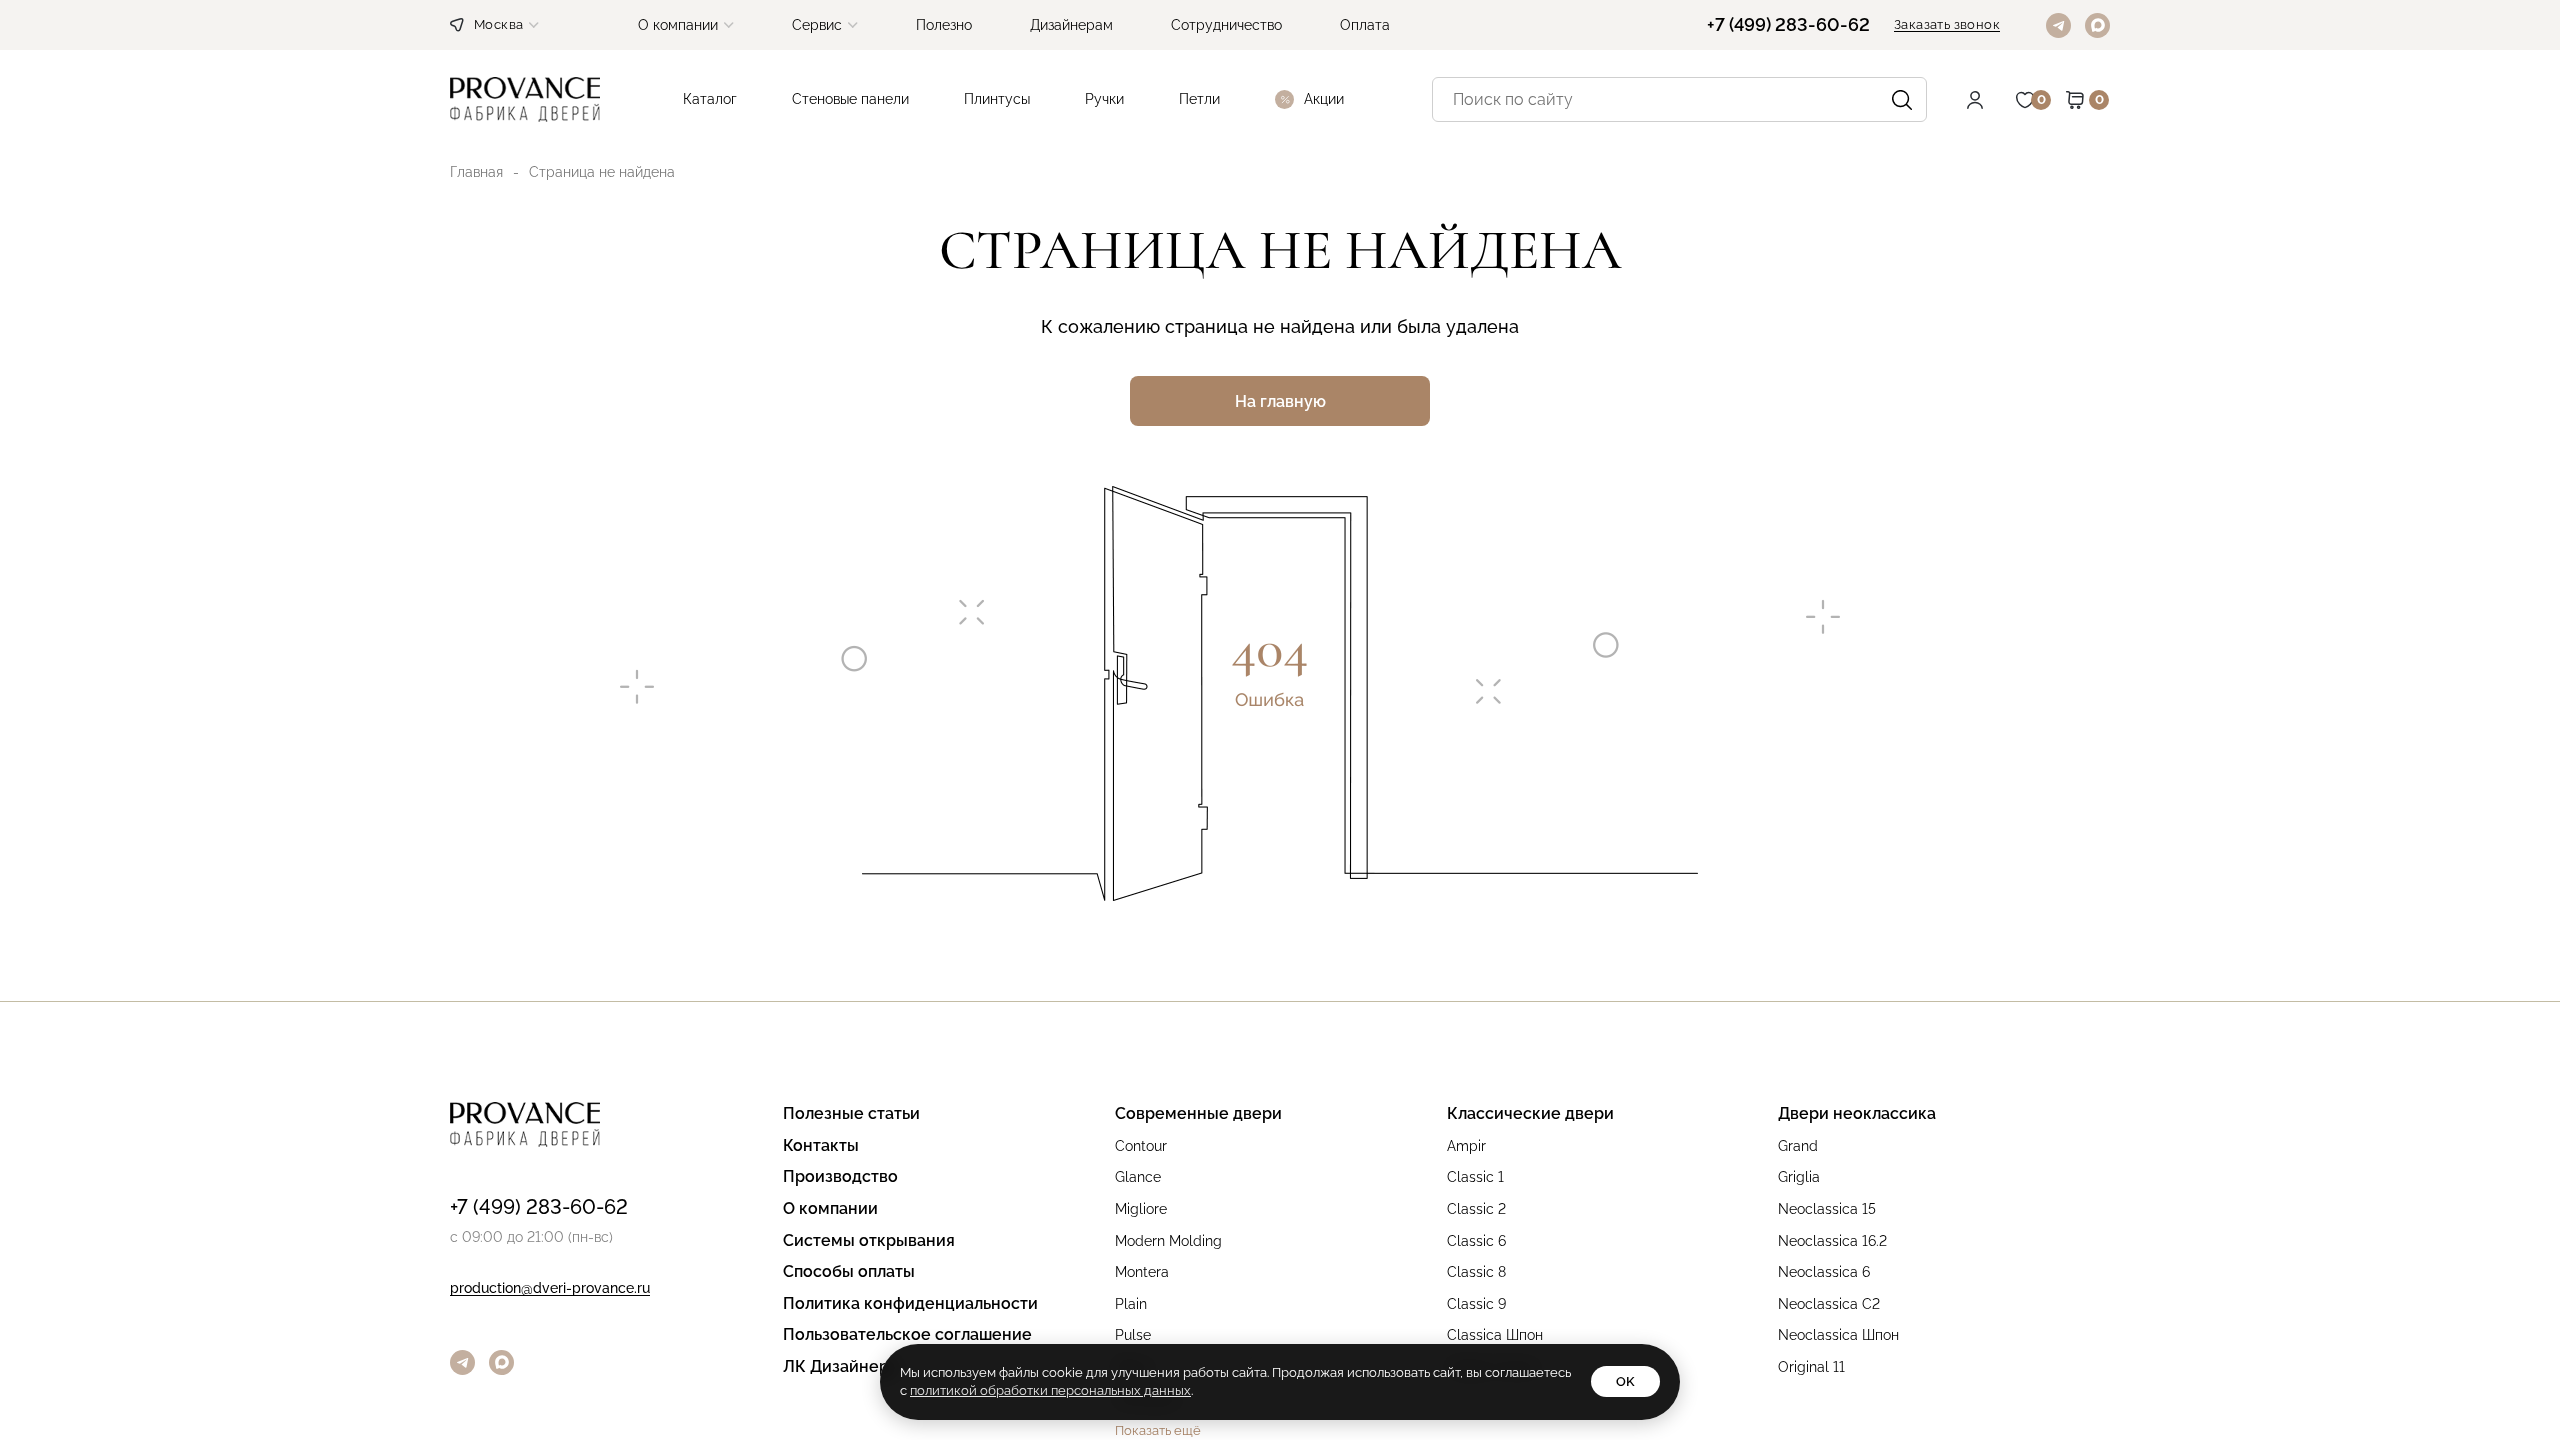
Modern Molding (1168, 1241)
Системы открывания (869, 1241)
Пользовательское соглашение (907, 1335)
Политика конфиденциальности (910, 1304)
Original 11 (1811, 1367)
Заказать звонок (1947, 25)
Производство (840, 1177)
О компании (830, 1209)
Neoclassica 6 (1824, 1272)
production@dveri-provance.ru (550, 1288)
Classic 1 (1475, 1177)
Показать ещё (1158, 1431)
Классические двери (1530, 1114)
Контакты (821, 1146)
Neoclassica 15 (1827, 1209)
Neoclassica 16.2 (1832, 1241)
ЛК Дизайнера (840, 1367)
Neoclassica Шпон (1838, 1335)
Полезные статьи (851, 1114)
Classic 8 (1476, 1272)
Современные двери (1198, 1114)
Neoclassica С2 (1829, 1304)
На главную (1280, 401)
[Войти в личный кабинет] (1990, 100)
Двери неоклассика (1857, 1114)
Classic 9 (1476, 1304)
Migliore (1141, 1209)
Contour (1141, 1146)
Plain (1131, 1304)
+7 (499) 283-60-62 (1788, 25)
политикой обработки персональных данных (1050, 1390)
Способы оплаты (849, 1272)
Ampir (1466, 1146)
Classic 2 (1476, 1209)
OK (1625, 1381)
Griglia (1799, 1177)
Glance (1138, 1177)
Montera (1142, 1272)
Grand (1798, 1146)
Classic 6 (1476, 1241)
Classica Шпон (1495, 1335)
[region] (1280, 720)
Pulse (1133, 1335)
